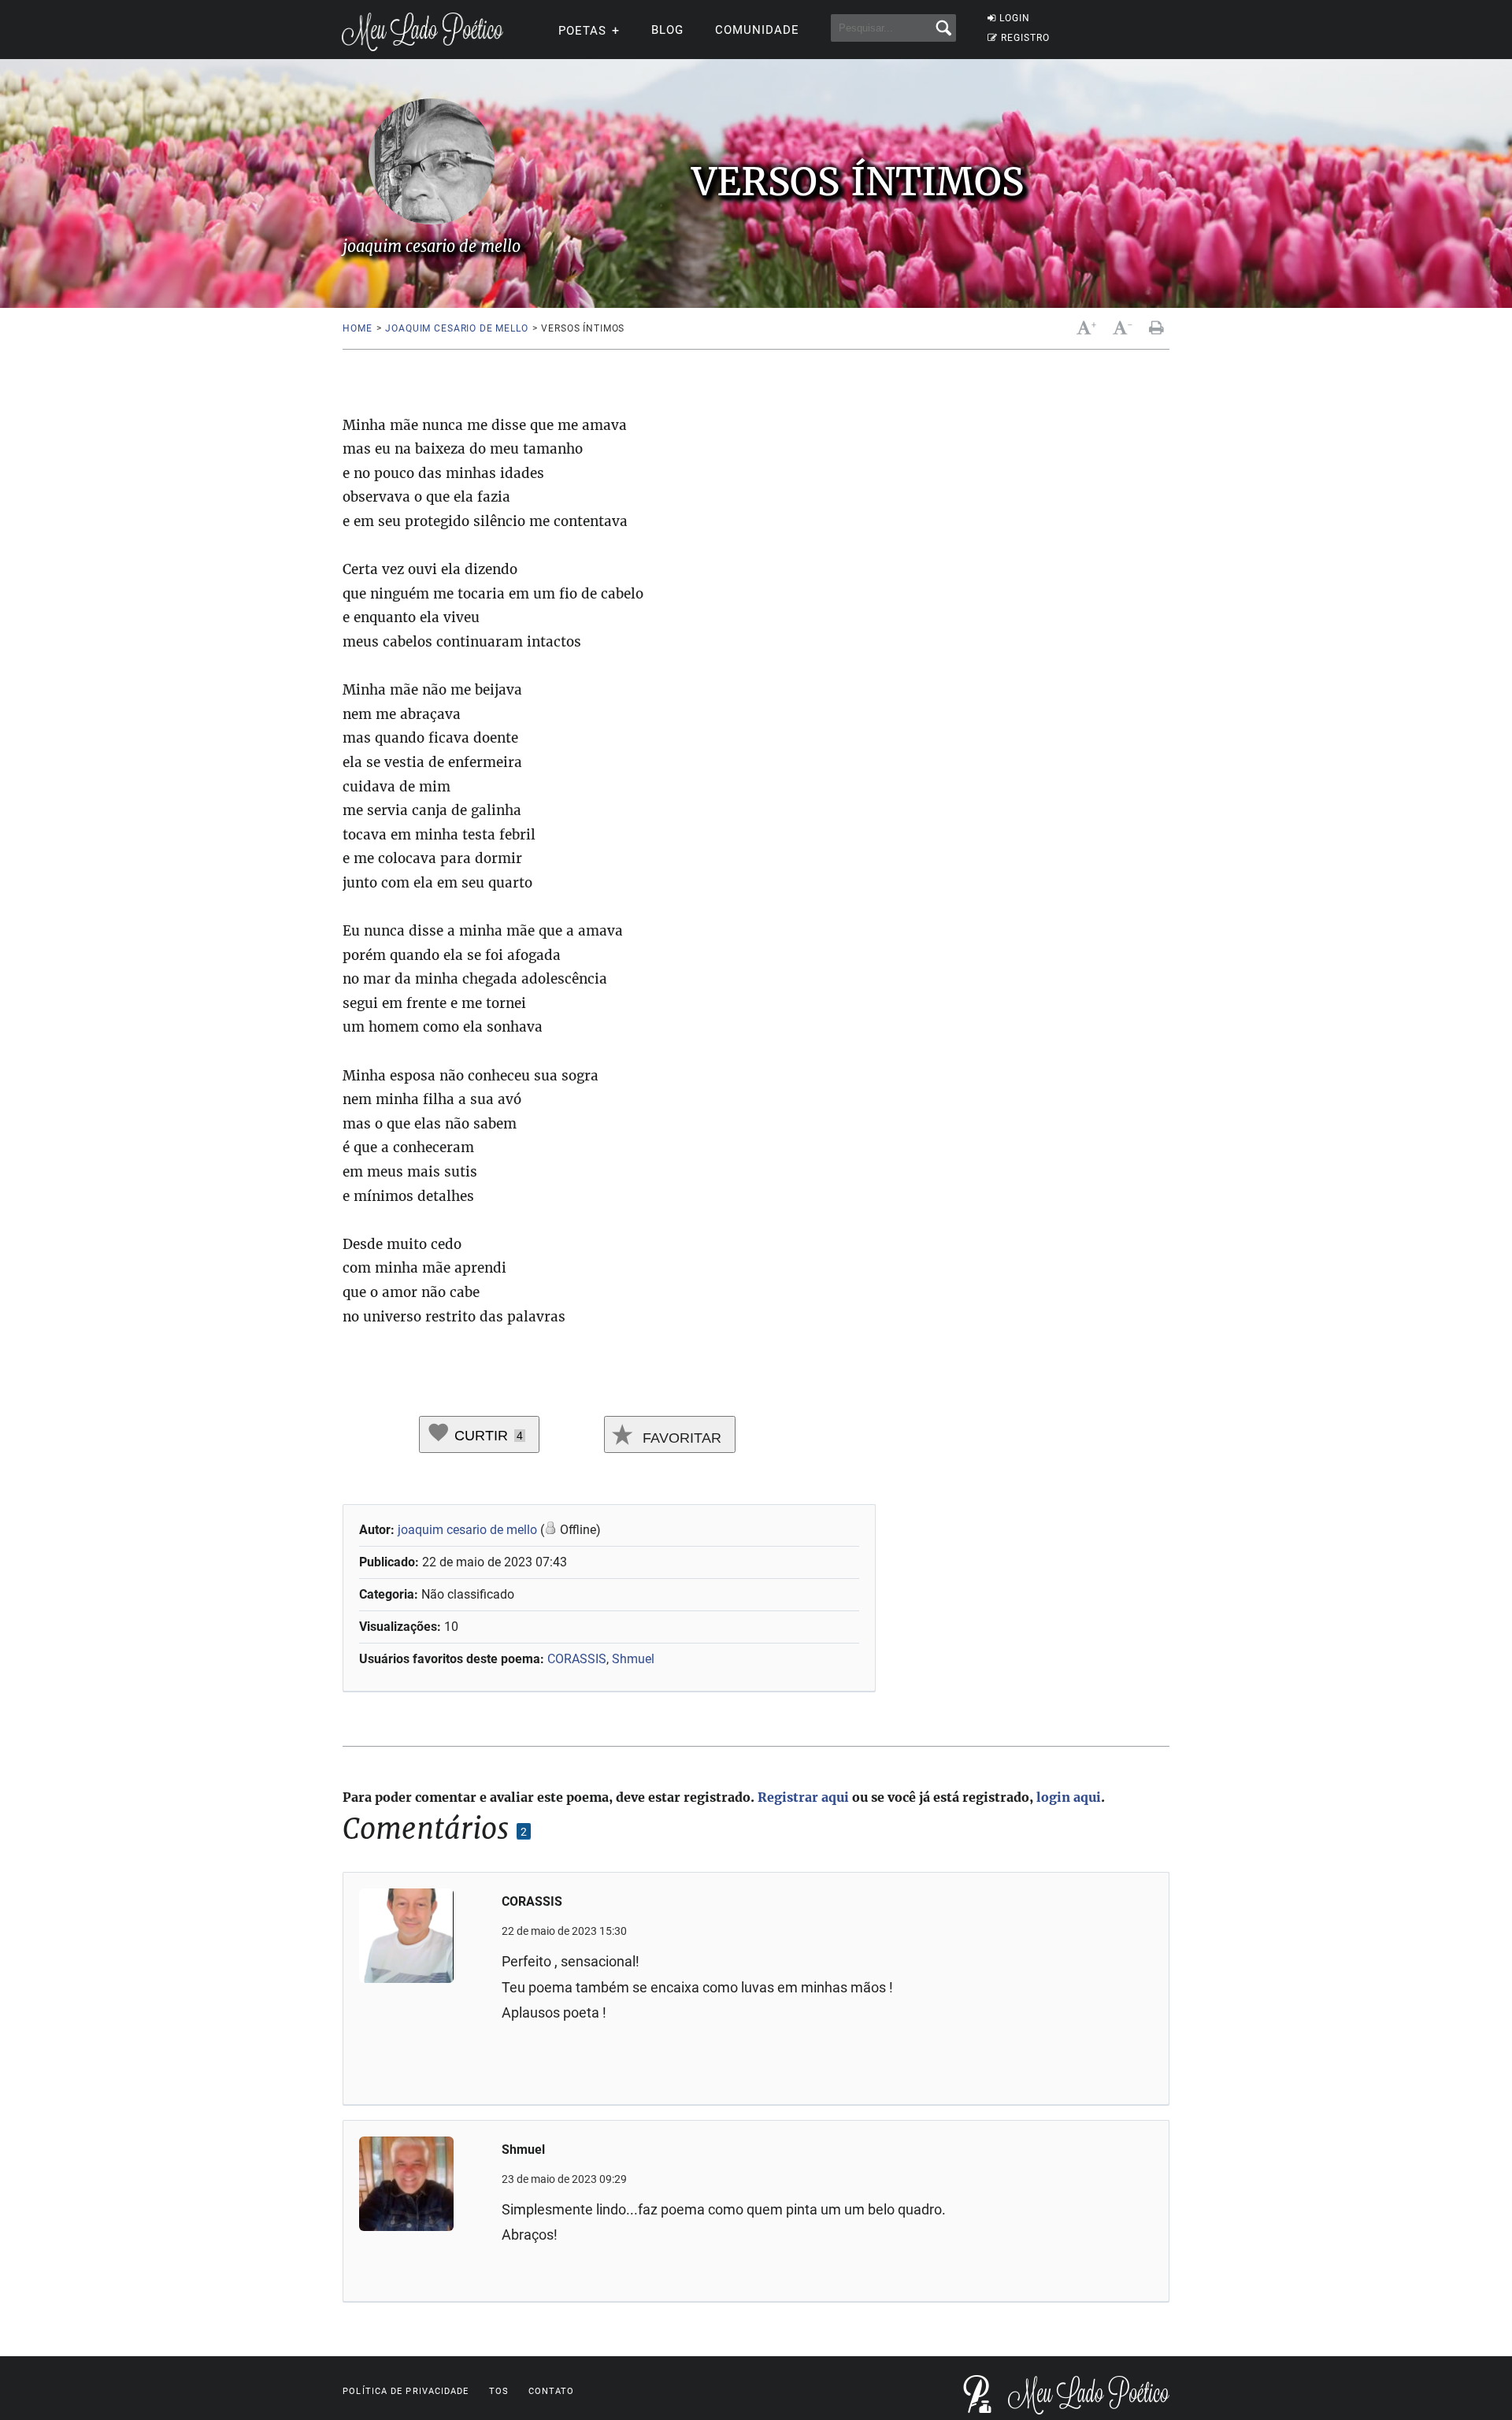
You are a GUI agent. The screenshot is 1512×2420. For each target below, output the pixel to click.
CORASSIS (577, 1659)
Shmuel (633, 1659)
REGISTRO (1025, 38)
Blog (667, 30)
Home (357, 328)
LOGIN (1015, 18)
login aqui (1069, 1797)
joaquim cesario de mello (456, 328)
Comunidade (757, 30)
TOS (499, 2391)
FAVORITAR (680, 1438)
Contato (552, 2391)
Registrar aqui (803, 1797)
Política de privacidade (406, 2391)
